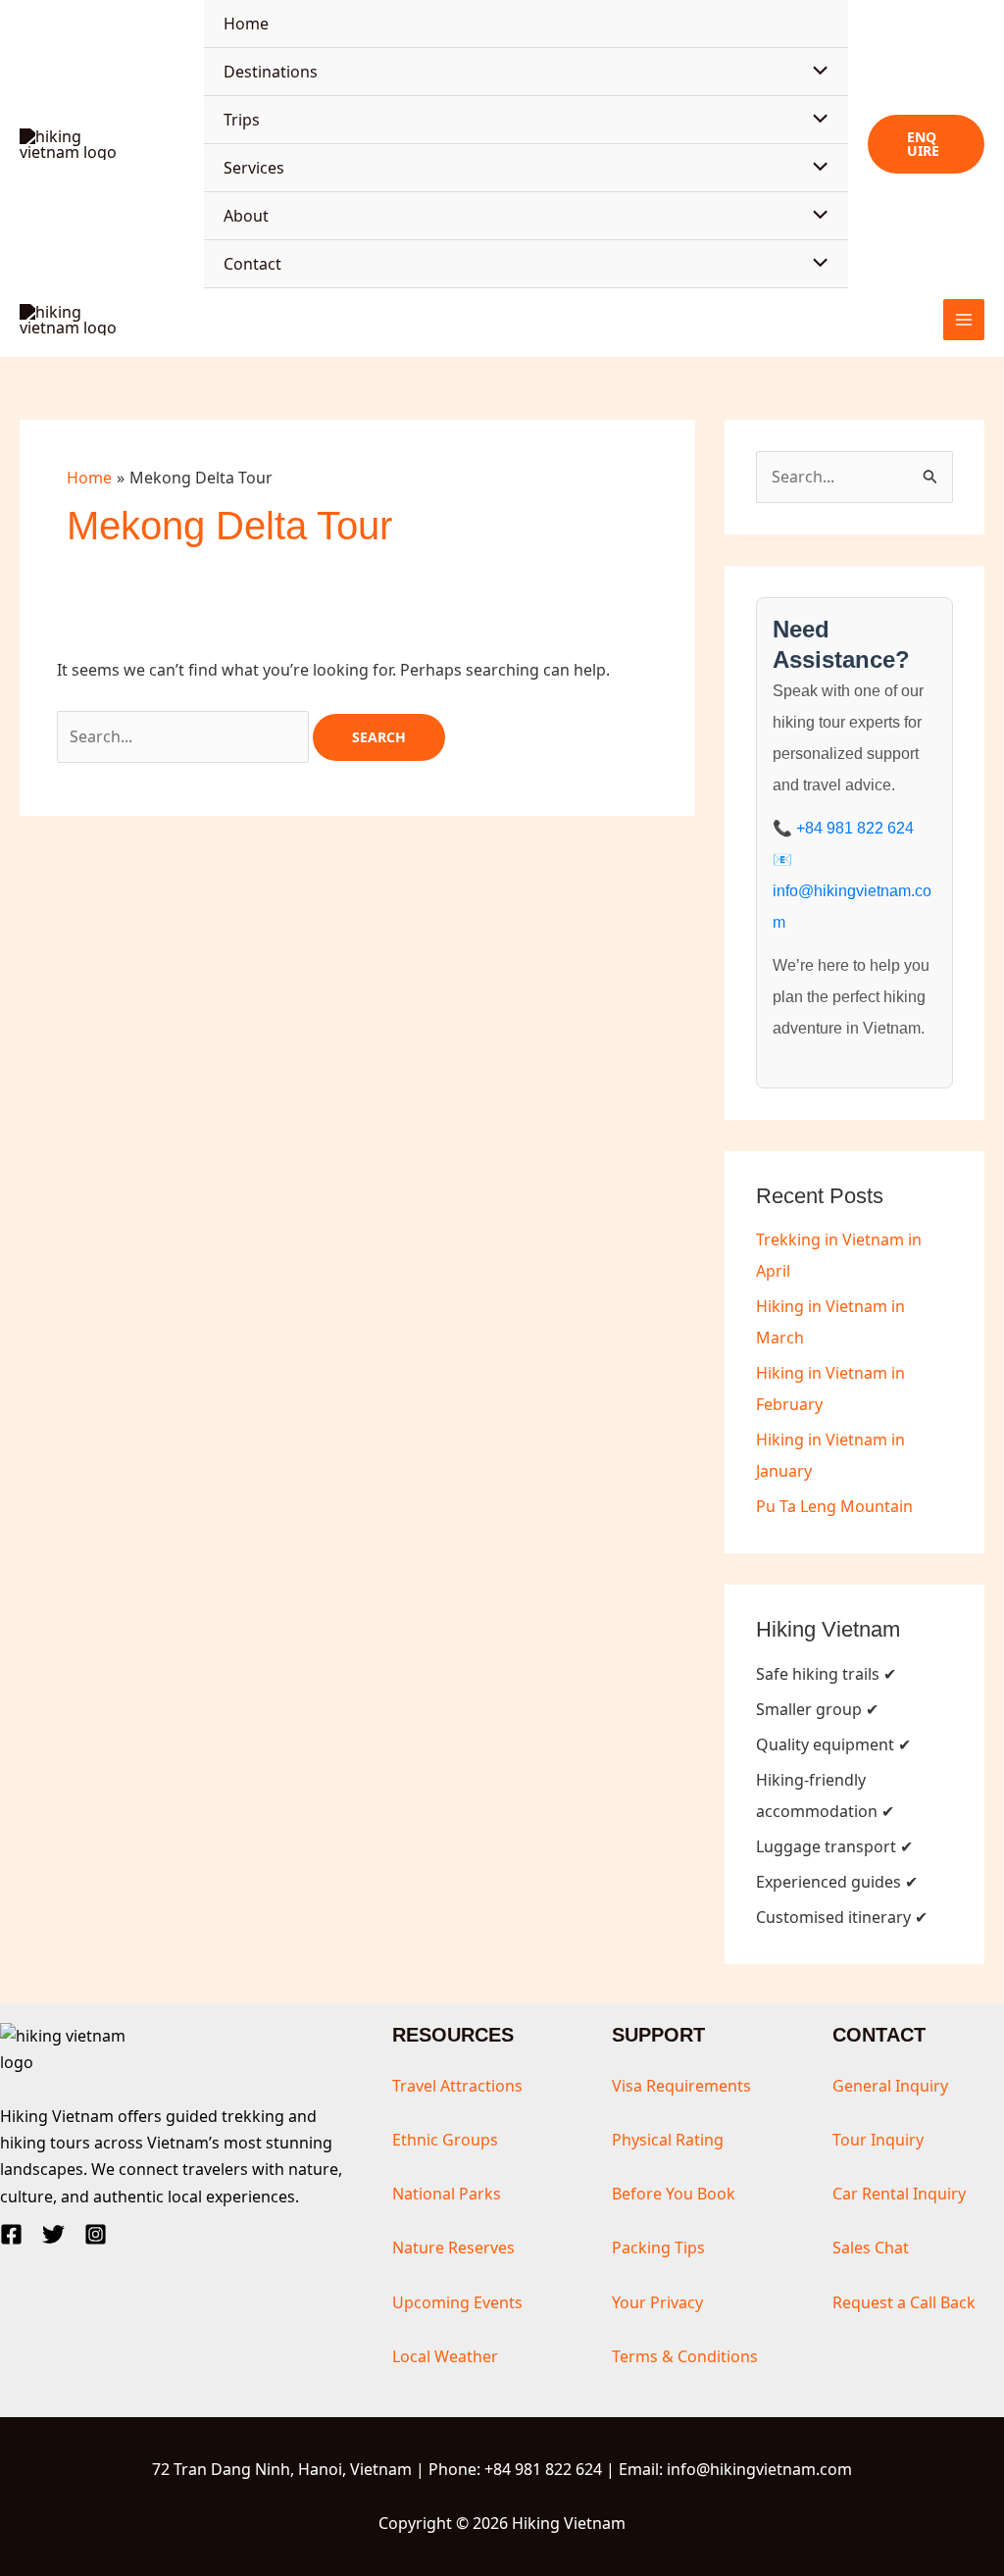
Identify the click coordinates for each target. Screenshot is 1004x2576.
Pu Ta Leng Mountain (834, 1506)
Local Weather (445, 2356)
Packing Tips (658, 2248)
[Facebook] (11, 2234)
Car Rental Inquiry (899, 2194)
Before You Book (674, 2194)
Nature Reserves (453, 2248)
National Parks (447, 2194)
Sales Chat (871, 2248)
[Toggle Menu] (816, 72)
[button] (926, 144)
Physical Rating (668, 2140)
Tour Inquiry (878, 2140)
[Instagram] (96, 2234)
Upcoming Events (457, 2302)
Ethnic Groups (445, 2140)
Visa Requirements (681, 2086)
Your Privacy (657, 2302)
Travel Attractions (457, 2086)
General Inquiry (890, 2086)
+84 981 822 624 (855, 828)
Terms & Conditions (685, 2356)
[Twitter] (53, 2234)
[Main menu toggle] (964, 320)
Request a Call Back (904, 2302)
